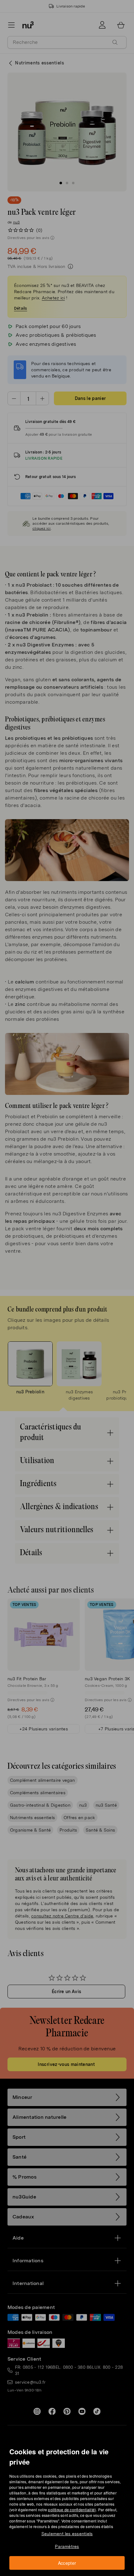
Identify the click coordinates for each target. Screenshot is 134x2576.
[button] (69, 1281)
